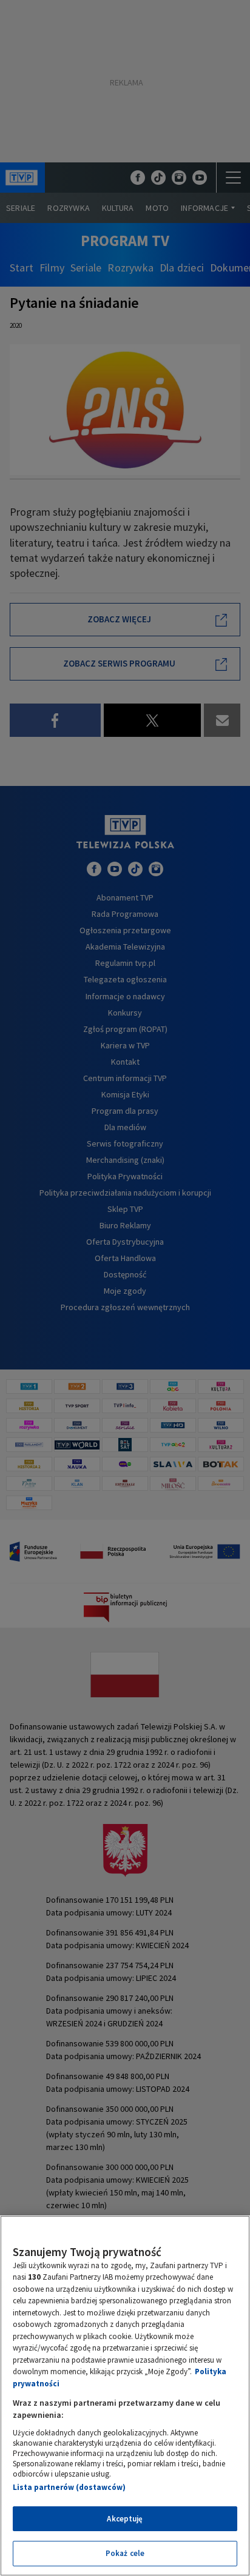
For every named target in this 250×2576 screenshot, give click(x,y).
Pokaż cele (125, 2553)
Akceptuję (125, 2519)
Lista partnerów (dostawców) (69, 2487)
